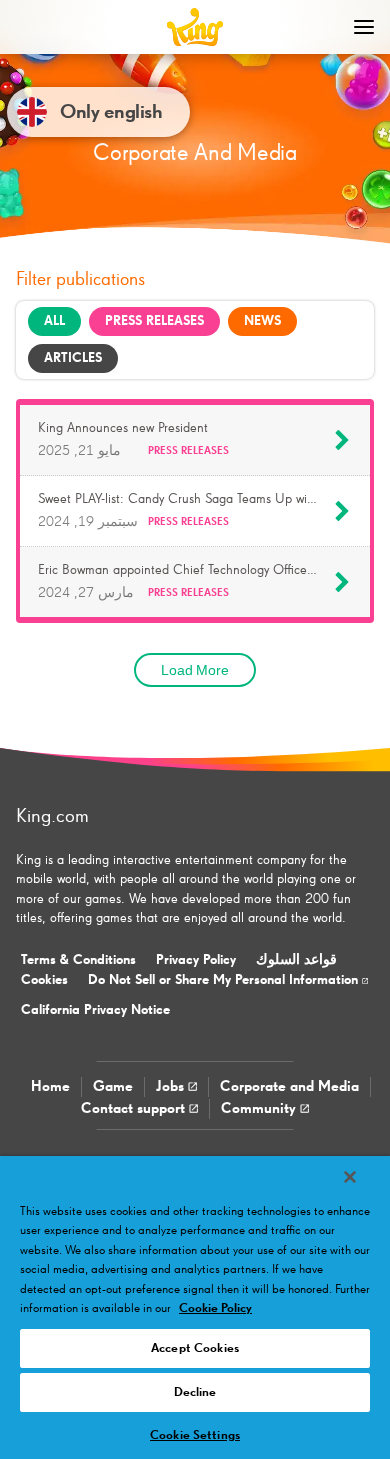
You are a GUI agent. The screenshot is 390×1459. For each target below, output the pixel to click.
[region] (195, 1307)
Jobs (172, 1086)
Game (113, 1086)
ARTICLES (73, 358)
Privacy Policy (196, 960)
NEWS (262, 321)
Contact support (135, 1108)
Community (260, 1108)
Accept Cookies (195, 1348)
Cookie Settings (195, 1435)
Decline (195, 1392)
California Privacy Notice (95, 1010)
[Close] (350, 1177)
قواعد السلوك (296, 960)
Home (50, 1086)
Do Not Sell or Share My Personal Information (225, 980)
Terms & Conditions (78, 960)
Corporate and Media (289, 1086)
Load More (195, 670)
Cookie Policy (215, 1308)
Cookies (44, 980)
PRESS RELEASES (154, 321)
